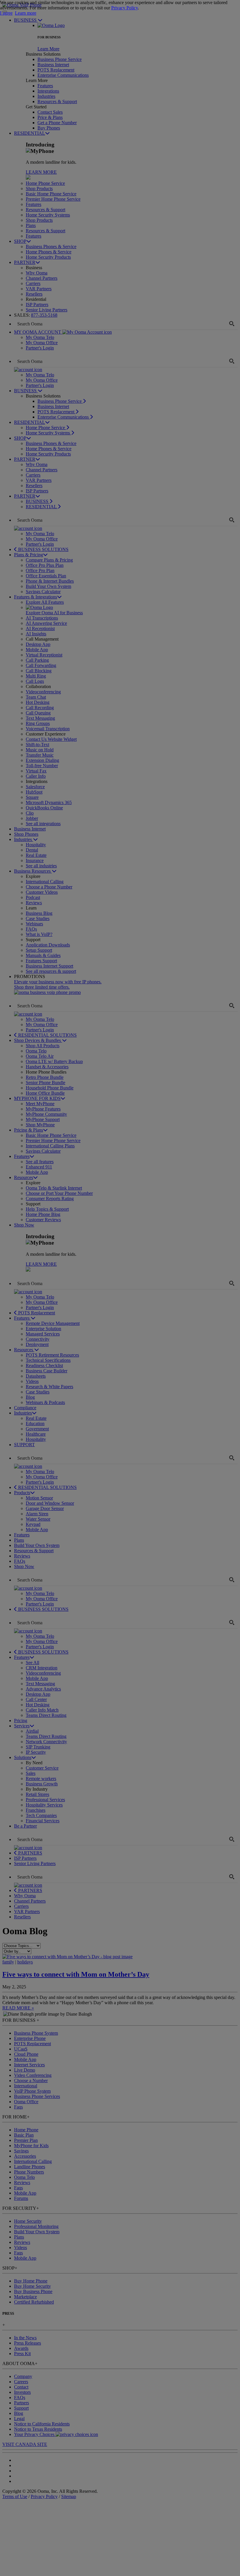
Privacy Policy (125, 8)
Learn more (26, 13)
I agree (6, 13)
